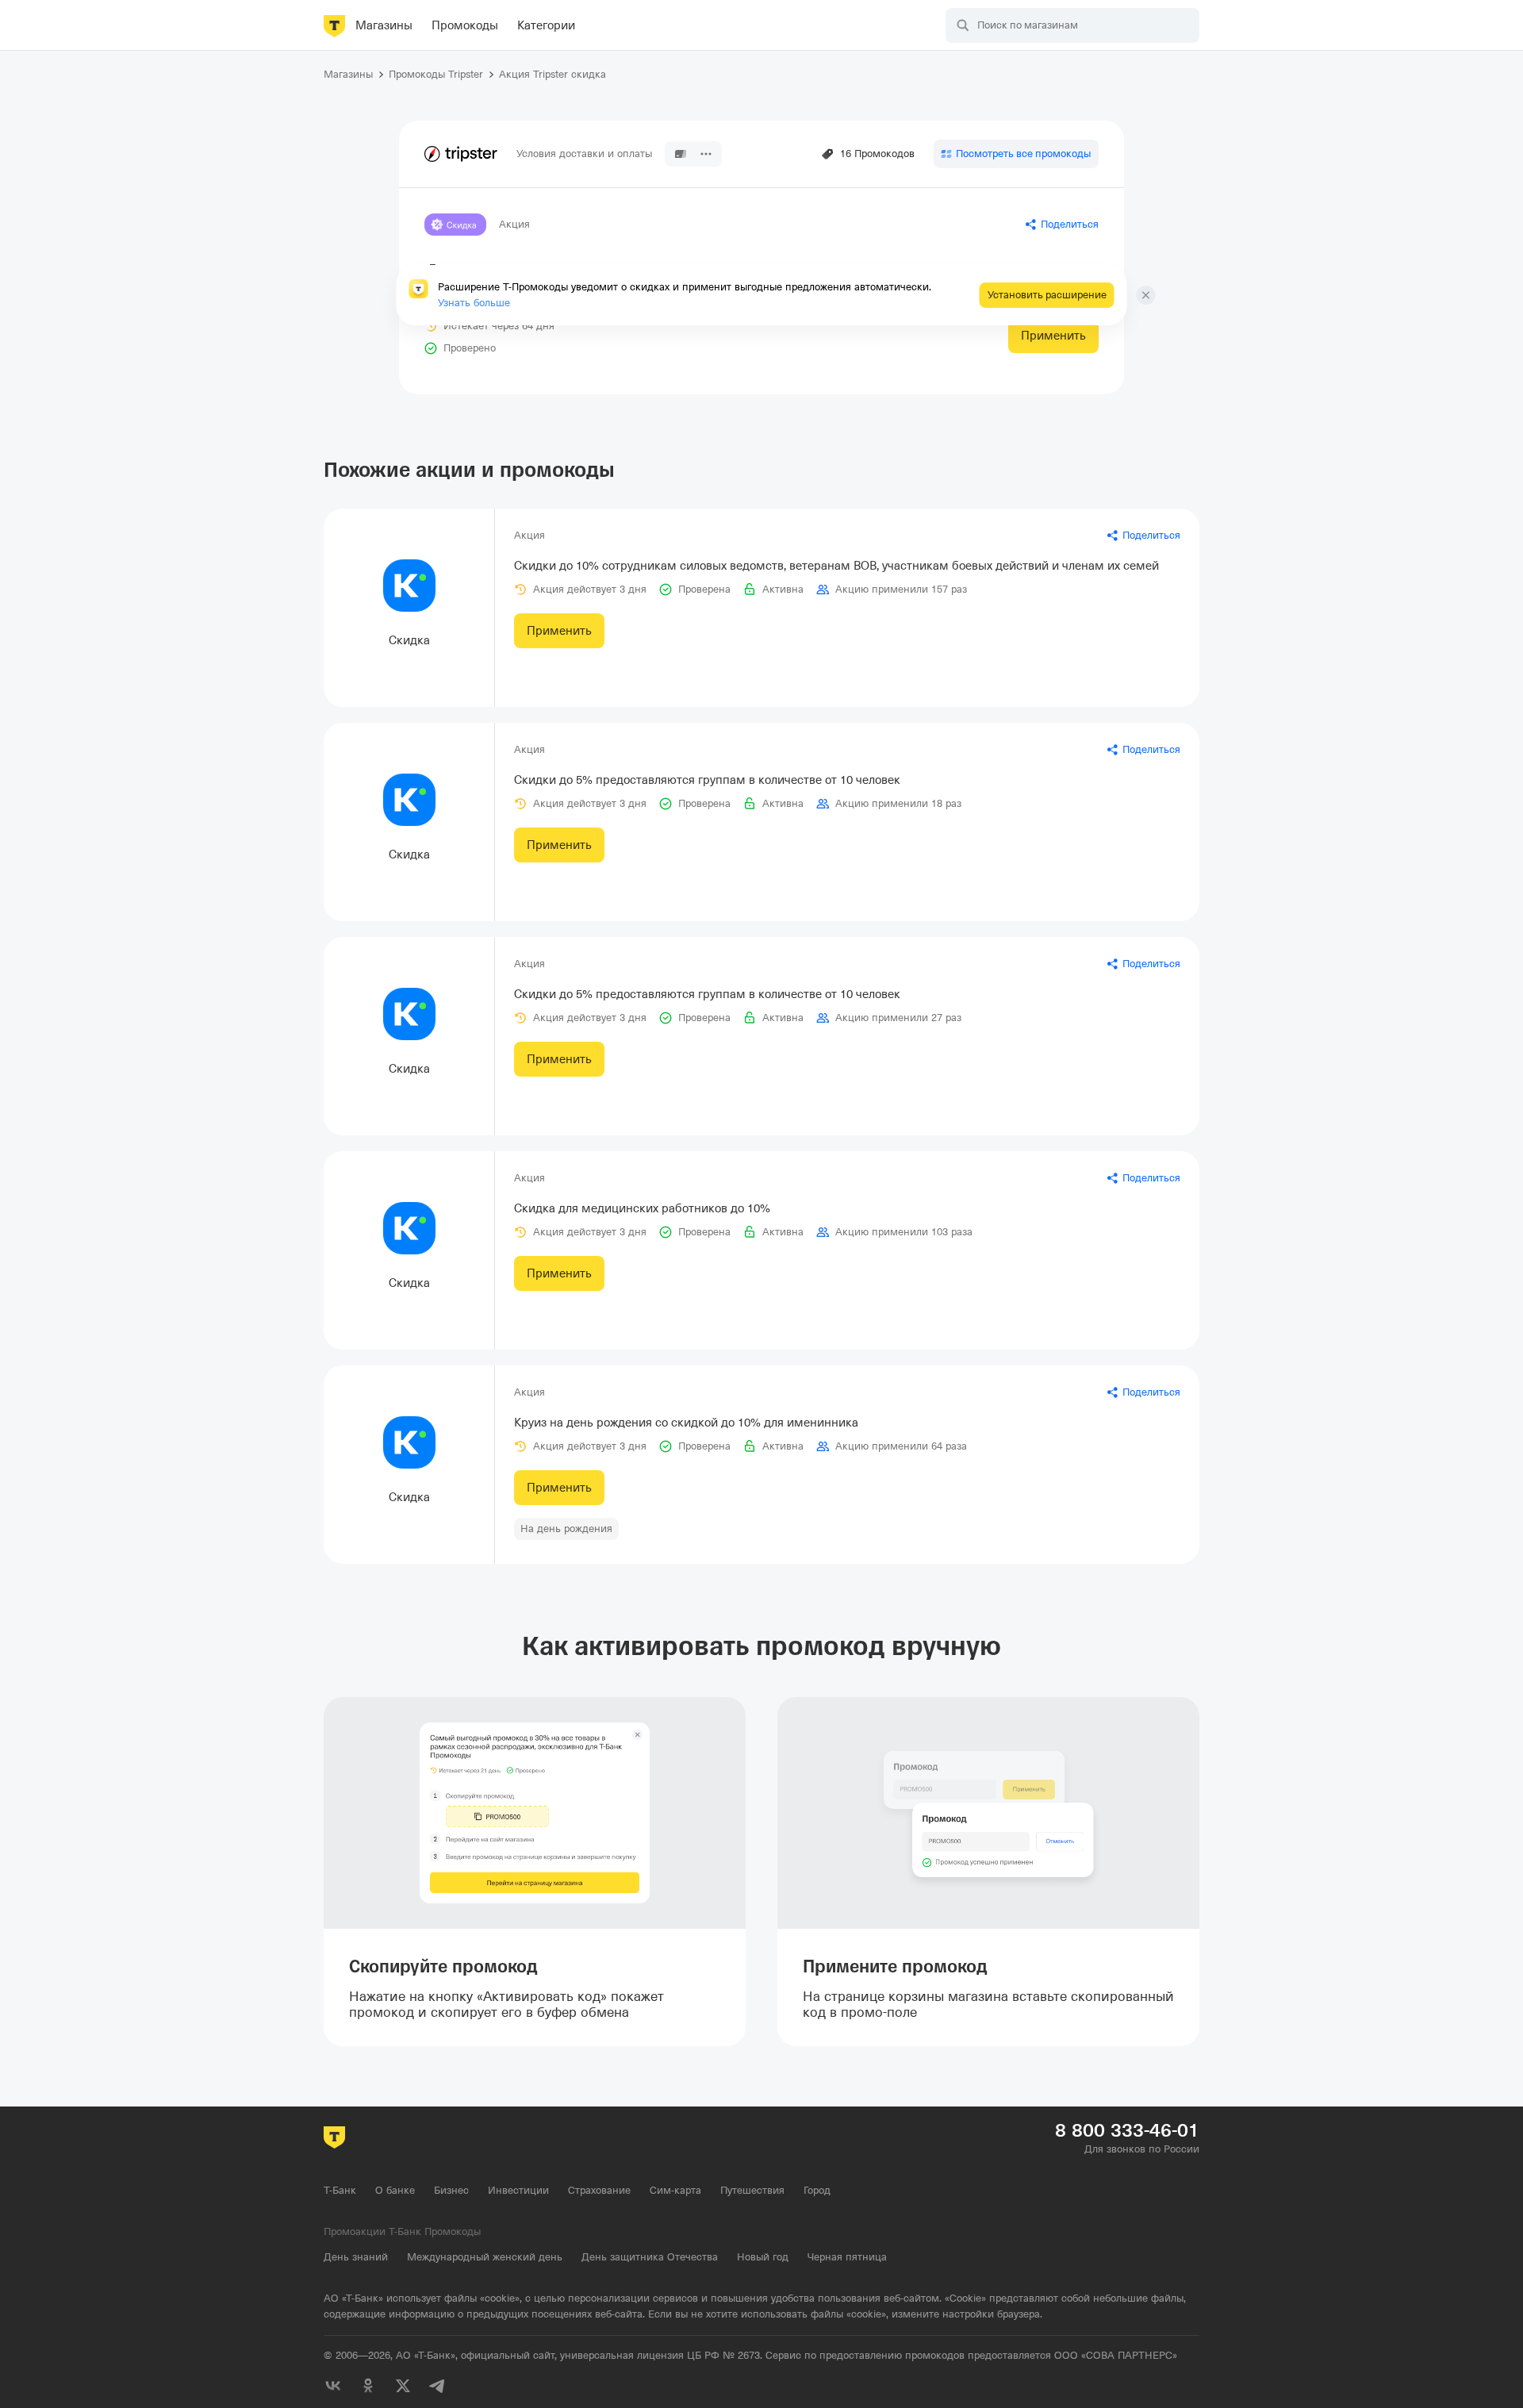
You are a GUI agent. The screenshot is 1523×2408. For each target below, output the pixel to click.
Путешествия (752, 2190)
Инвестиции (518, 2190)
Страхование (599, 2190)
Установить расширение (1047, 295)
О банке (395, 2190)
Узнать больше (474, 303)
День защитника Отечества (650, 2257)
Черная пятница (847, 2257)
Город (817, 2190)
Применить (1053, 336)
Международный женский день (485, 2257)
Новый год (763, 2257)
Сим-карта (675, 2190)
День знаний (356, 2257)
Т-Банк (340, 2190)
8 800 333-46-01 (1127, 2130)
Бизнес (451, 2190)
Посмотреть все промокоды (1023, 154)
